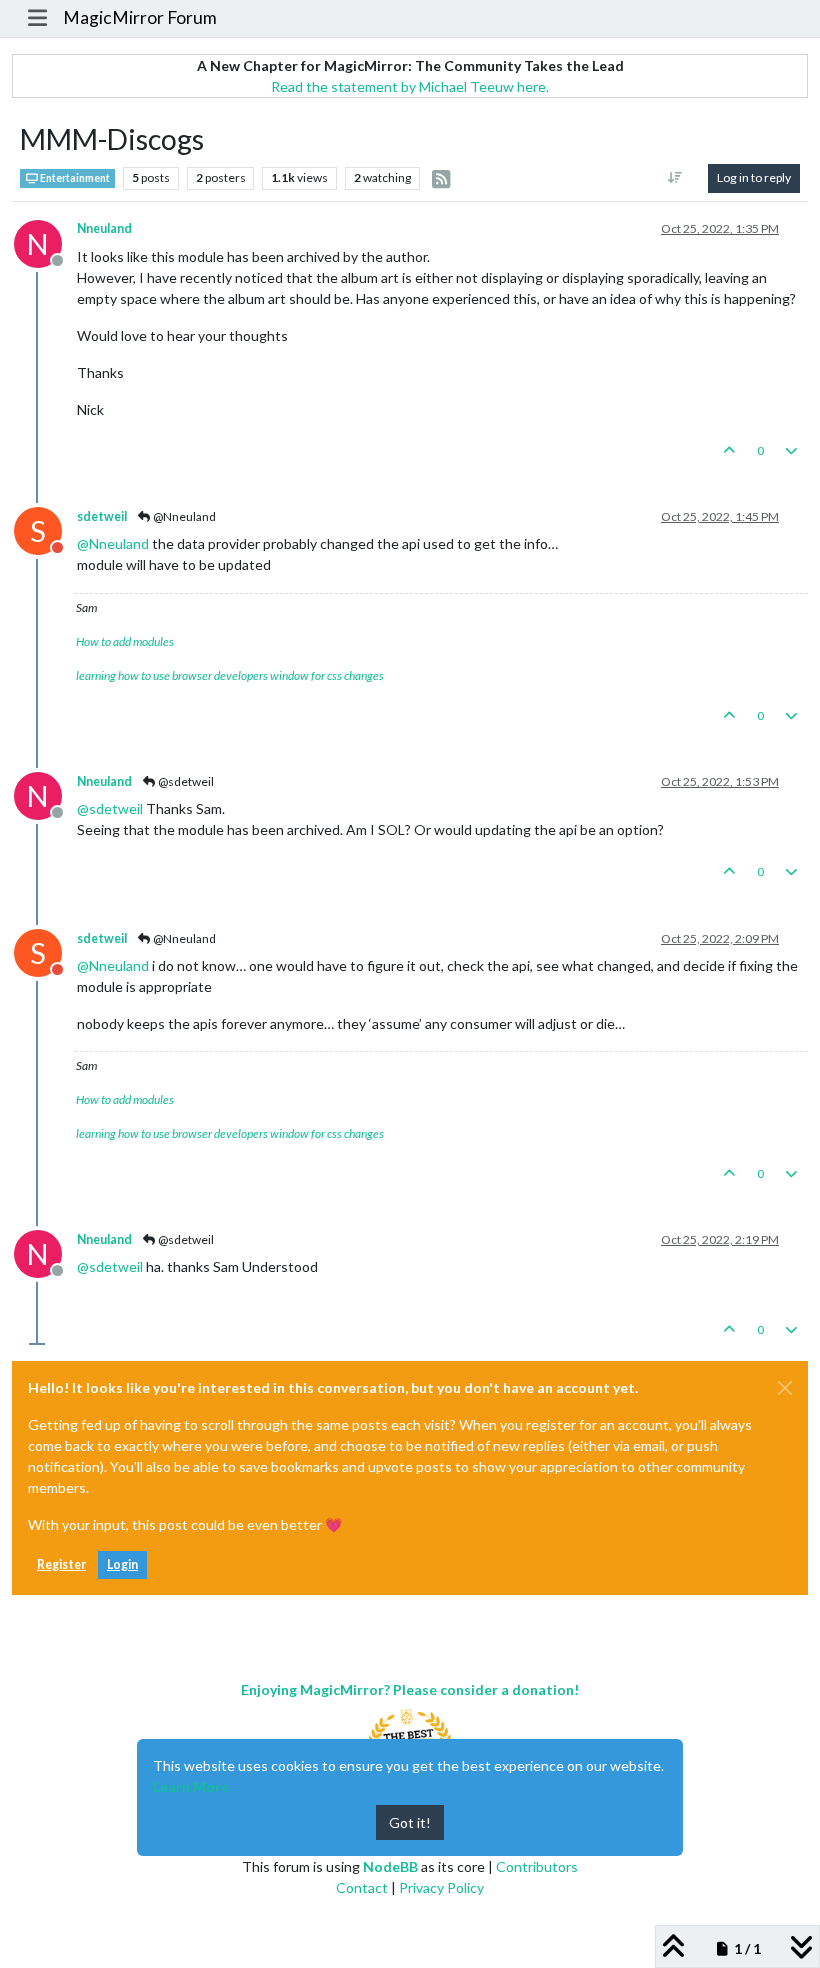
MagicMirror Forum (140, 17)
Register (61, 1564)
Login (122, 1564)
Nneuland (104, 228)
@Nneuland (183, 516)
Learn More (191, 1786)
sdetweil (102, 516)
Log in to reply (754, 177)
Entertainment (74, 178)
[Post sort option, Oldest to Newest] (675, 178)
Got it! (410, 1822)
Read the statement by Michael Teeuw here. (410, 86)
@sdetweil (185, 781)
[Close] (785, 1388)
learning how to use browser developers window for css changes (230, 675)
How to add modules (125, 641)
